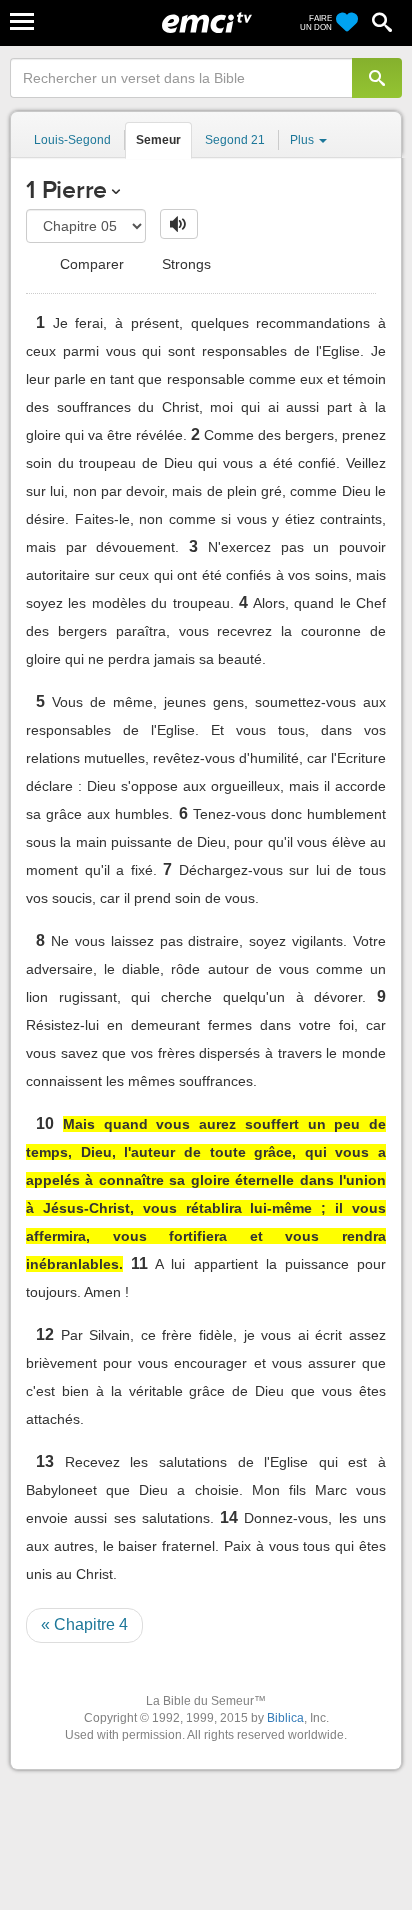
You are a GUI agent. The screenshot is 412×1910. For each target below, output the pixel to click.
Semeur (158, 140)
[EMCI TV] (207, 25)
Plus (303, 140)
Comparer (90, 264)
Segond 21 (235, 140)
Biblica (285, 1718)
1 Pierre (66, 189)
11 (139, 1263)
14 (229, 1517)
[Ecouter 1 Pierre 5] (179, 224)
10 (45, 1123)
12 (45, 1334)
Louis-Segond (72, 140)
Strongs (184, 264)
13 (45, 1461)
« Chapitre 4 (84, 1624)
